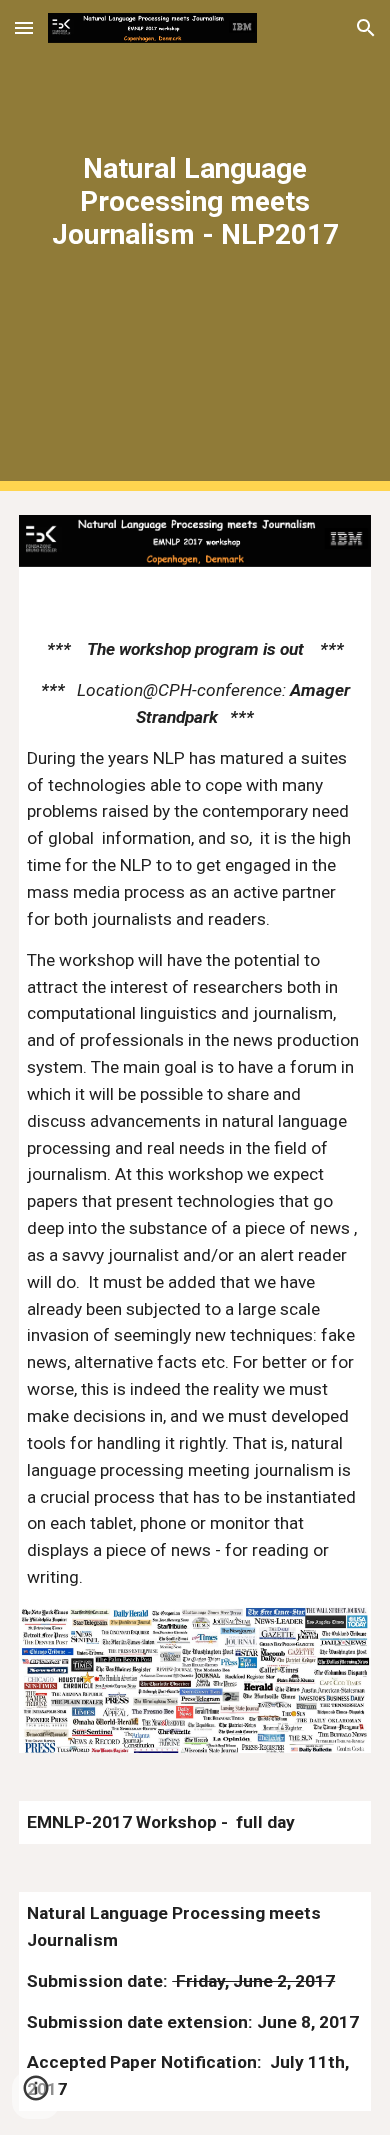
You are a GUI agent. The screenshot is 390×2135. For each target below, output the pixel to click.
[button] (24, 27)
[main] (195, 245)
